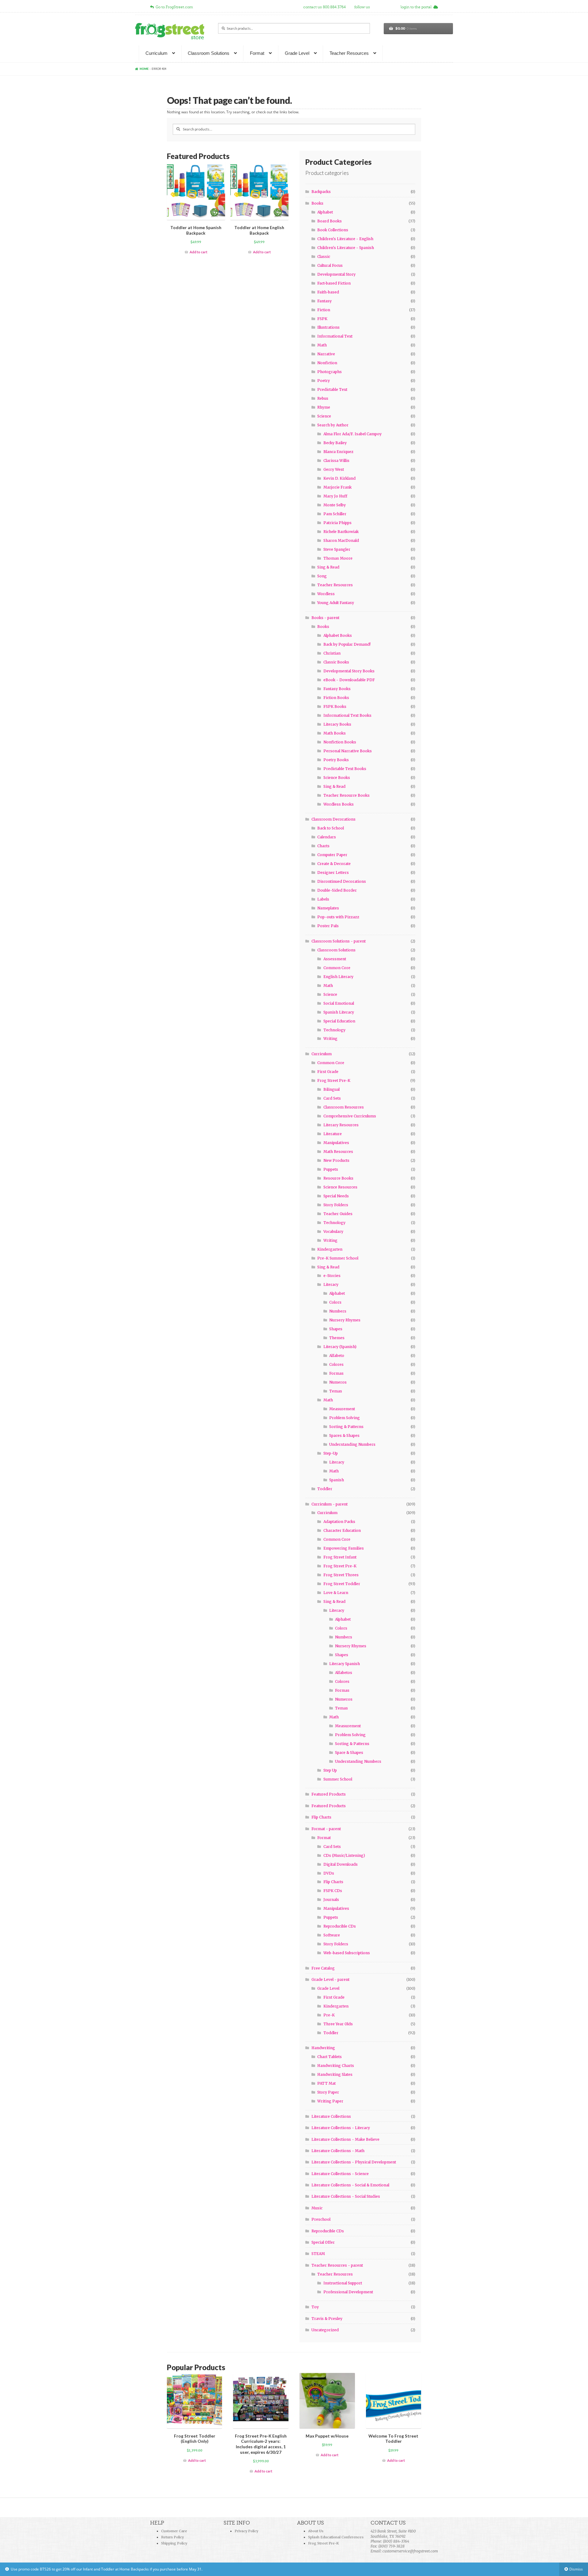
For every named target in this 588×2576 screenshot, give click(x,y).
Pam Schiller (335, 514)
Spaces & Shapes (344, 1435)
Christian (332, 653)
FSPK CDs (333, 1891)
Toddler (325, 1489)
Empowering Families (344, 1548)
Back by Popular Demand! (347, 644)
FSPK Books (335, 706)
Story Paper (328, 2092)
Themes (337, 1338)
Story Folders (336, 1205)
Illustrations (328, 327)
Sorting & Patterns (346, 1427)
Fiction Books (336, 698)
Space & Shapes (349, 1753)
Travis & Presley (327, 2319)
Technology (334, 1030)
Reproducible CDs (340, 1926)
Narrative (326, 354)
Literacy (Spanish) (340, 1347)
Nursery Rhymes (345, 1320)
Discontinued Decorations (342, 881)
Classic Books (336, 662)
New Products (336, 1160)
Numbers (338, 1311)
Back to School (331, 828)
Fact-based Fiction (334, 283)
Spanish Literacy (339, 1012)
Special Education (339, 1021)
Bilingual (332, 1089)
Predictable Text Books (345, 769)
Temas (336, 1391)
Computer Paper (332, 855)
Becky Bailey (335, 443)
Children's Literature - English (345, 239)
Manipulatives (336, 1143)
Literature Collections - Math (338, 2151)
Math (322, 345)
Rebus (323, 398)
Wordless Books (339, 804)
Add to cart (198, 252)
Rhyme (324, 407)
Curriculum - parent (330, 1504)
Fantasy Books (337, 689)
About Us (316, 2531)
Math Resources (338, 1152)
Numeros (338, 1382)
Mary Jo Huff (335, 496)
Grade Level (297, 53)
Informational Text (335, 336)
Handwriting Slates (335, 2074)
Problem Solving (345, 1418)
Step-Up (331, 1453)
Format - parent (326, 1829)
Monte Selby (335, 505)
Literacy (331, 1284)
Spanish (337, 1480)
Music (317, 2208)
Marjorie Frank (337, 487)
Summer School (338, 1779)
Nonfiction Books (340, 742)
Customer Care (174, 2531)
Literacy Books (337, 724)
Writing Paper (330, 2101)
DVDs (329, 1873)
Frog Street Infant (340, 1557)
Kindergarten (330, 1249)
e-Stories (332, 1276)
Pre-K (329, 2015)
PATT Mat (326, 2083)
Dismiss (576, 2569)
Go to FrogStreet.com (173, 7)
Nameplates (328, 908)
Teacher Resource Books (347, 795)
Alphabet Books (338, 635)
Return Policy (172, 2537)
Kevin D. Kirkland (339, 478)
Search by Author (333, 425)
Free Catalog (323, 1968)
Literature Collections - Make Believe (345, 2139)
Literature (333, 1134)
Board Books (330, 221)
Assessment (335, 959)
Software (332, 1935)
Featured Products (329, 1794)
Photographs (330, 372)
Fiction (324, 310)
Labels (323, 899)
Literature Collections (331, 2116)
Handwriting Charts (336, 2066)
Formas (336, 1373)
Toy (315, 2307)
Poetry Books (336, 760)
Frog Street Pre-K (334, 1080)
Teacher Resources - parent (337, 2265)
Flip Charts (321, 1817)
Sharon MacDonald (341, 540)
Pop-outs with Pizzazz (338, 917)
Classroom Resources (344, 1107)
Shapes (336, 1329)
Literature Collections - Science (340, 2174)
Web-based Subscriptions (347, 1953)
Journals (331, 1900)
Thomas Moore (338, 558)
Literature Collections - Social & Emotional (350, 2185)
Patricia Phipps (337, 523)
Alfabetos (344, 1673)
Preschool (321, 2219)
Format (257, 53)
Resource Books (338, 1178)
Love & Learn (336, 1593)
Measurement (342, 1409)
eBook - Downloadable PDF (349, 680)
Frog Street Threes (341, 1575)
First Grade (328, 1072)
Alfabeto (337, 1356)
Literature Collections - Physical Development (354, 2162)
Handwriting (323, 2048)
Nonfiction (327, 363)
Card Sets (332, 1098)
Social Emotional (339, 1003)
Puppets (331, 1169)
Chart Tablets (330, 2057)
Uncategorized (325, 2330)
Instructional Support (343, 2283)
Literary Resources (341, 1125)
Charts (323, 846)
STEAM (318, 2254)
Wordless (326, 594)
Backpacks (321, 192)
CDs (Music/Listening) (344, 1855)
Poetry (324, 381)
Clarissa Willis (336, 461)
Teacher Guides (338, 1214)
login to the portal (417, 7)
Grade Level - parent (330, 1979)
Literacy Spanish (345, 1664)
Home (144, 69)
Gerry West (334, 469)
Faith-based (328, 292)
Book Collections (333, 230)
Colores (336, 1364)
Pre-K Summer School (338, 1258)
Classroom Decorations (334, 819)
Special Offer (323, 2242)
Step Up (330, 1770)
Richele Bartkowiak (341, 532)
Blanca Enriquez (338, 452)
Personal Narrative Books (348, 751)
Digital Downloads (341, 1864)
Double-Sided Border (337, 890)
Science (324, 416)
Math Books (335, 733)
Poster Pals (328, 926)
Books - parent (325, 618)
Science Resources (340, 1187)
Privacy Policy (246, 2531)
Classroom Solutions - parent (339, 941)
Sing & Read (328, 567)
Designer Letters (333, 873)
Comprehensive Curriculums (350, 1116)
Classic (324, 257)
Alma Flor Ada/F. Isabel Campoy (352, 434)
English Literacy (338, 977)
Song (322, 576)
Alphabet (325, 212)
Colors (335, 1302)
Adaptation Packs (339, 1522)
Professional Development (348, 2292)
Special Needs (336, 1196)
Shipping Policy (174, 2543)
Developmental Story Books (349, 671)
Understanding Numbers (352, 1444)
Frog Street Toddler (342, 1584)
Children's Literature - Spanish (346, 248)
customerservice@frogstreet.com (410, 2551)
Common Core (337, 968)
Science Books (337, 778)
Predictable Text (332, 389)
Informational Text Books (347, 715)
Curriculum (156, 53)
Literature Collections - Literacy (341, 2128)
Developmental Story (336, 274)
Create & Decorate (334, 864)
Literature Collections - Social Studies (346, 2196)
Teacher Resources (349, 53)
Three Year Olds (338, 2024)
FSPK (322, 319)
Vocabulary (333, 1231)
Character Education (342, 1530)
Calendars (327, 837)
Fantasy (324, 301)
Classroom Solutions (209, 53)
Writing (330, 1039)
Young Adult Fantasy (336, 603)
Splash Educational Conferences (336, 2537)
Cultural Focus (330, 265)
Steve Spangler (337, 549)
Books (317, 203)
